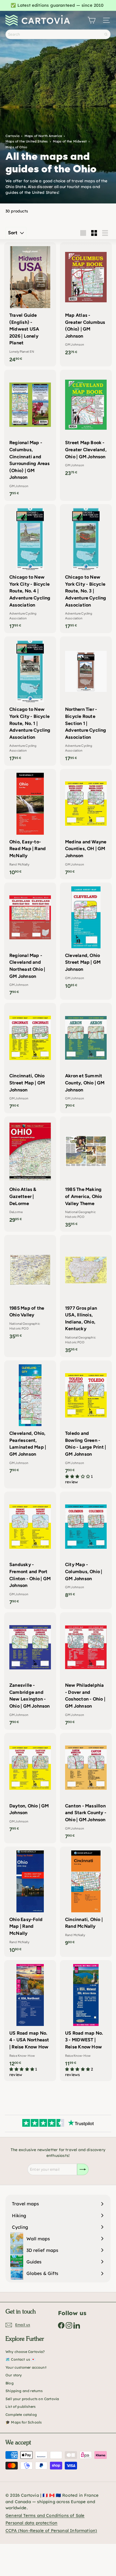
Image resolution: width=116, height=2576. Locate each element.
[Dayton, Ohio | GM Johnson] (30, 1785)
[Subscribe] (83, 2169)
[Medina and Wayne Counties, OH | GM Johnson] (86, 824)
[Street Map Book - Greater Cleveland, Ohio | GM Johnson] (86, 425)
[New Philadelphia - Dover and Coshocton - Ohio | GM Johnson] (86, 1671)
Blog (10, 2383)
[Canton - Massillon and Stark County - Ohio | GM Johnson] (86, 1788)
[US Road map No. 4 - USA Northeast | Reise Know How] (30, 2021)
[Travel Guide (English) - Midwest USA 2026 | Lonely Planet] (30, 304)
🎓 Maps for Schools (24, 2422)
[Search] (106, 34)
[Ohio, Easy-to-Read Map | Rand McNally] (30, 824)
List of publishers (20, 2407)
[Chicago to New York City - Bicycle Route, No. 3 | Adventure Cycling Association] (86, 569)
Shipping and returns (24, 2391)
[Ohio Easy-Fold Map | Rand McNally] (30, 1902)
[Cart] (92, 20)
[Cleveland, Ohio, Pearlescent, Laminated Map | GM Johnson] (30, 1419)
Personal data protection (31, 2523)
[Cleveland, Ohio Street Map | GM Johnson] (86, 938)
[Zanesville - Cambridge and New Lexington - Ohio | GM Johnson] (30, 1671)
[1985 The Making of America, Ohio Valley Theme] (86, 1174)
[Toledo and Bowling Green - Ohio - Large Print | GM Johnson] (86, 1424)
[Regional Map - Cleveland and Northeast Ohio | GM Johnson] (30, 941)
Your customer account (26, 2367)
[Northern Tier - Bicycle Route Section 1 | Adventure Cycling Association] (86, 701)
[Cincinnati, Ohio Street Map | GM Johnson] (30, 1058)
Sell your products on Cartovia (32, 2399)
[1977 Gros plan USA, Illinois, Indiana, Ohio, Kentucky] (86, 1296)
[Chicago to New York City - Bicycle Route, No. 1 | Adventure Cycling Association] (30, 701)
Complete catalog (21, 2415)
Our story (14, 2375)
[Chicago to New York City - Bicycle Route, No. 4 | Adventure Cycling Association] (30, 569)
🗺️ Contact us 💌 (21, 2359)
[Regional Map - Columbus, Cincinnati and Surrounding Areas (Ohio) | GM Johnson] (30, 435)
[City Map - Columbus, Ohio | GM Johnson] (86, 1547)
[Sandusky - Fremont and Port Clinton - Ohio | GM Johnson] (30, 1550)
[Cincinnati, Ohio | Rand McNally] (86, 1898)
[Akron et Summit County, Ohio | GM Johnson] (86, 1058)
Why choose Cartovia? (25, 2352)
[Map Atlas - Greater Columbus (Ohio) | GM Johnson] (86, 301)
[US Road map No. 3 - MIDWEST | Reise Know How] (86, 2021)
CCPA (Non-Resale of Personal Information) (51, 2530)
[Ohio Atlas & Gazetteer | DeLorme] (30, 1172)
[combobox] (58, 34)
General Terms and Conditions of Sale (45, 2515)
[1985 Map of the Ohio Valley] (30, 1289)
